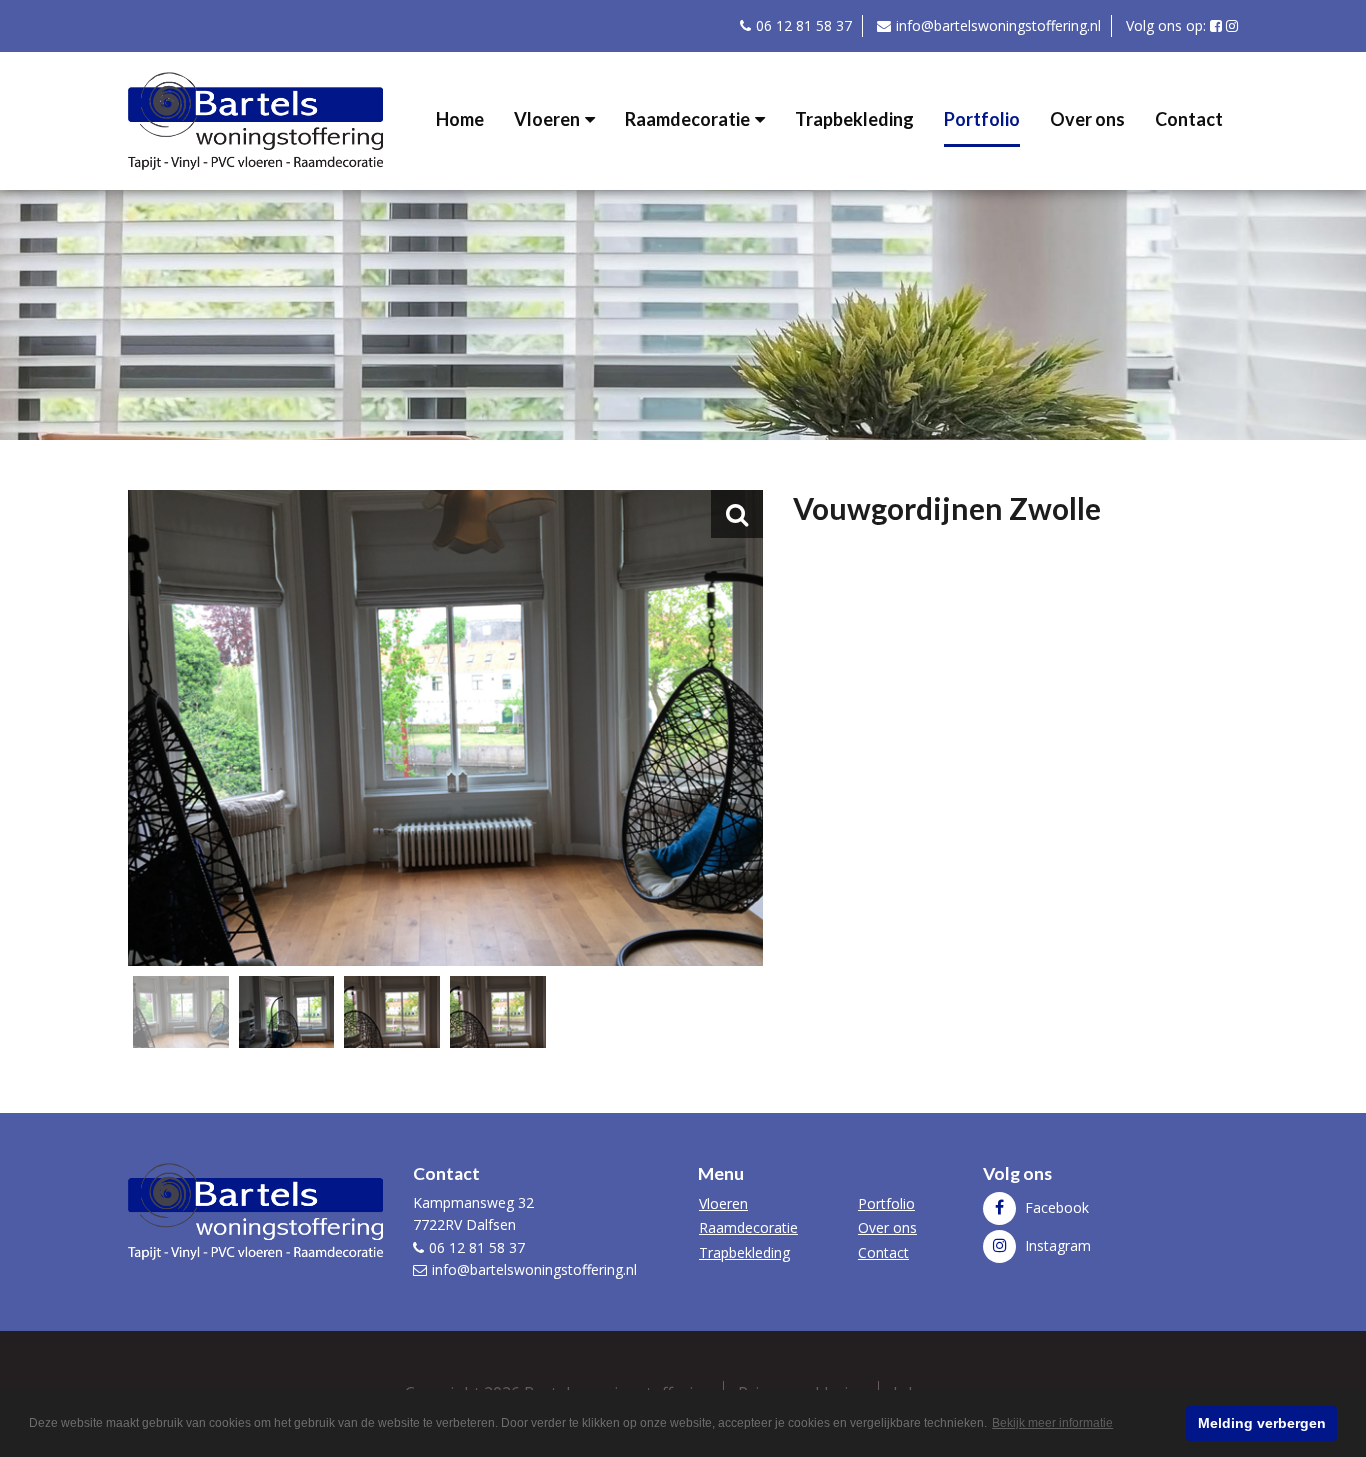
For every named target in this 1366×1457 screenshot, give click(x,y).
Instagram (1056, 1245)
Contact (1189, 119)
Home (460, 119)
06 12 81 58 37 (804, 25)
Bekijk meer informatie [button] (1052, 1423)
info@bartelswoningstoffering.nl (998, 25)
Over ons (1087, 119)
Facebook (1055, 1207)
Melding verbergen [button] (1262, 1423)
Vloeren (547, 119)
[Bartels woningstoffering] (255, 119)
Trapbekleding (854, 119)
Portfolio (982, 119)
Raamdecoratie (687, 119)
